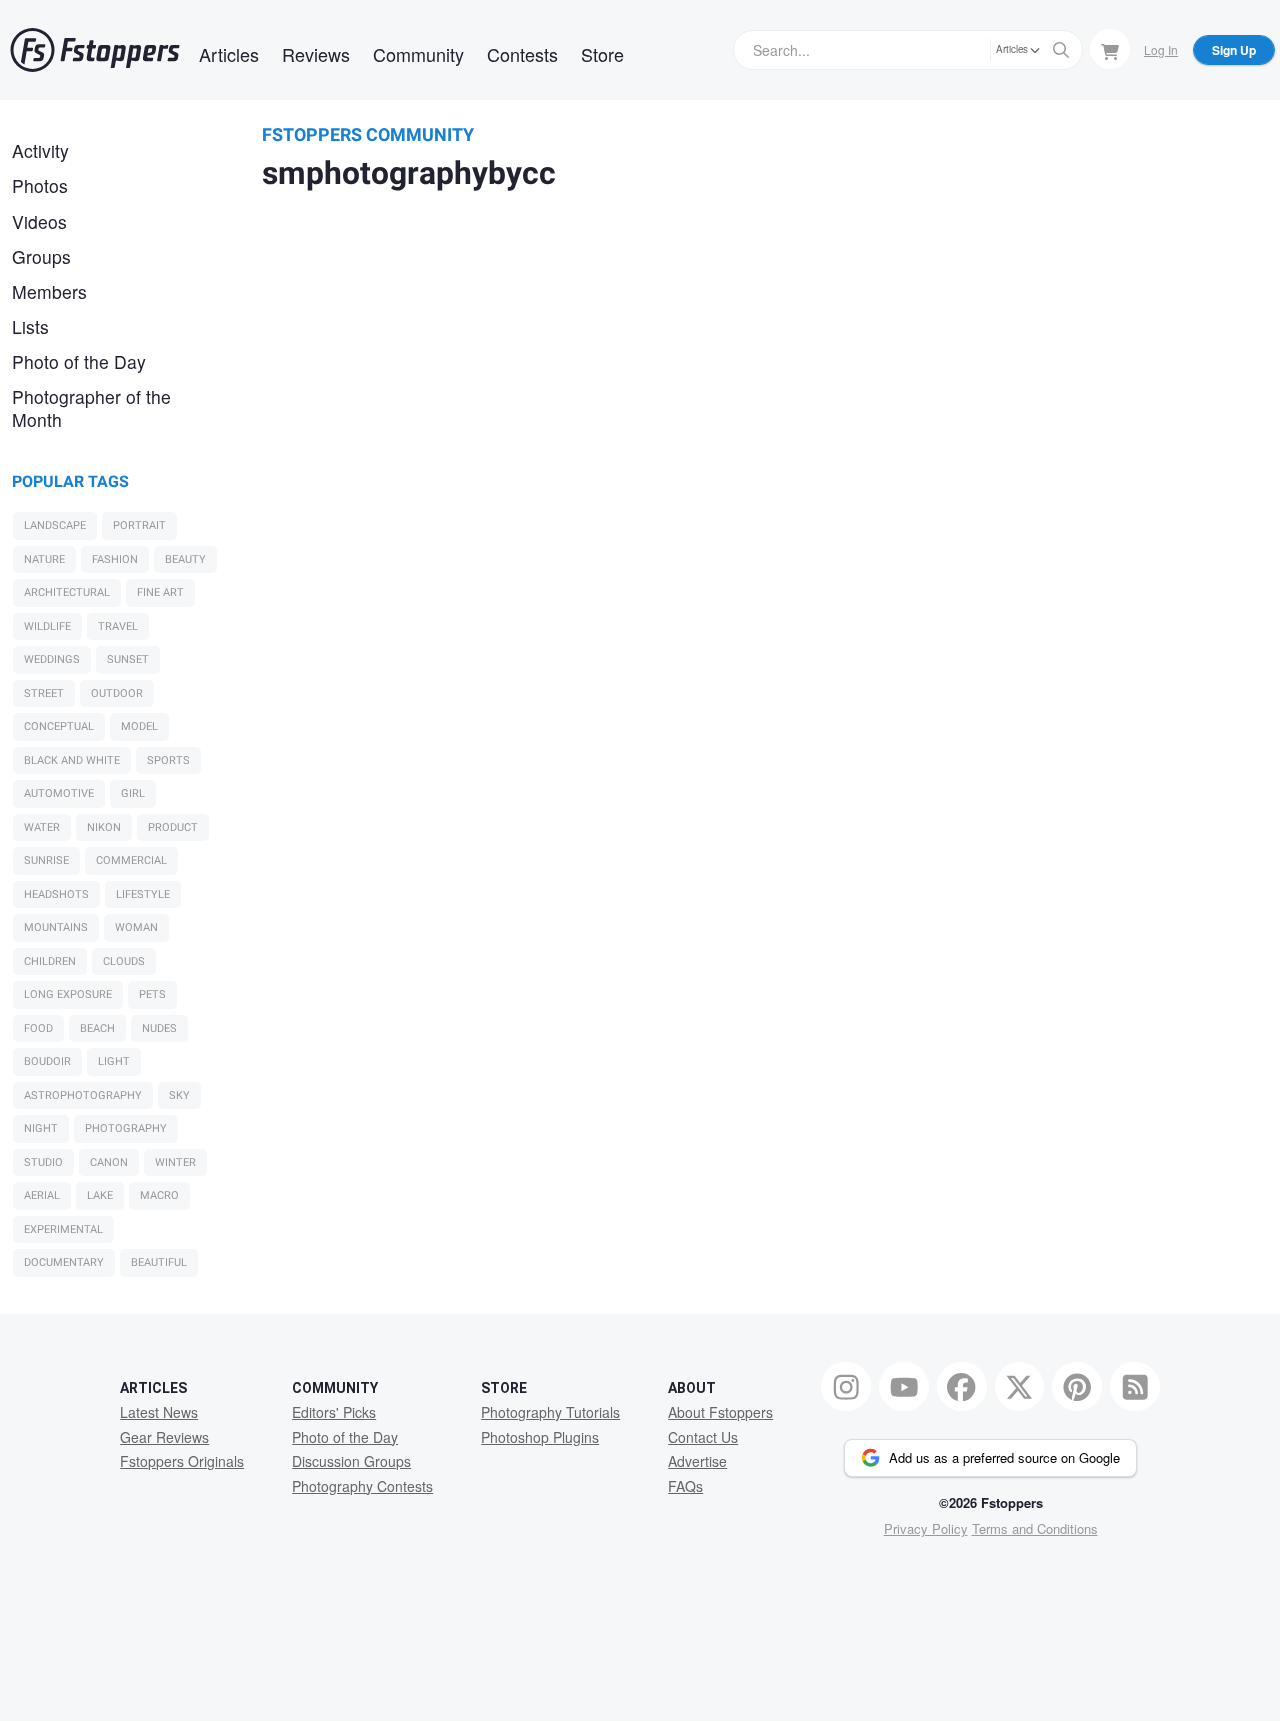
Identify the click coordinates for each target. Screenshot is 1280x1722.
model (139, 726)
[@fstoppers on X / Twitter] (1020, 1387)
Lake (100, 1195)
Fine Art (160, 592)
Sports (168, 760)
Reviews (316, 54)
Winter (175, 1162)
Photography (126, 1128)
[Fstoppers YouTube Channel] (904, 1387)
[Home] (95, 50)
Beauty (185, 559)
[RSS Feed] (1135, 1387)
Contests (522, 54)
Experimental (63, 1229)
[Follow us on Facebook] (962, 1387)
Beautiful (159, 1262)
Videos (39, 221)
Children (50, 961)
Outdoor (117, 693)
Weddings (52, 659)
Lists (30, 326)
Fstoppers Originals (182, 1461)
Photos (40, 185)
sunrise (46, 860)
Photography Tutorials (550, 1412)
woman (136, 927)
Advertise (697, 1461)
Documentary (64, 1262)
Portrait (139, 525)
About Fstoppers (720, 1412)
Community (418, 54)
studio (43, 1162)
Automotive (59, 793)
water (42, 827)
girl (133, 793)
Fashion (115, 559)
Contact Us (703, 1437)
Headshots (56, 894)
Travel (118, 626)
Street (44, 693)
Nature (44, 559)
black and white (72, 760)
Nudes (159, 1028)
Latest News (159, 1412)
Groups (41, 256)
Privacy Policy (926, 1528)
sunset (128, 659)
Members (49, 291)
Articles (229, 54)
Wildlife (47, 626)
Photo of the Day (79, 361)
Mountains (56, 927)
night (41, 1128)
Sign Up (1234, 50)
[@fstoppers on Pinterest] (1077, 1387)
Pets (152, 994)
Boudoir (47, 1061)
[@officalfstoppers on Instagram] (846, 1387)
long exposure (68, 994)
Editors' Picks (334, 1412)
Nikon (104, 827)
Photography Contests (362, 1486)
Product (173, 827)
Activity (40, 150)
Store (602, 54)
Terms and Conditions (1035, 1528)
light (114, 1061)
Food (38, 1028)
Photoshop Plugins (540, 1437)
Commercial (131, 860)
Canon (109, 1162)
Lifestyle (143, 894)
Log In (1161, 49)
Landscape (55, 525)
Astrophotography (83, 1095)
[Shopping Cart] (1110, 49)
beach (97, 1028)
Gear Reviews (164, 1437)
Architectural (67, 592)
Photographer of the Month (91, 408)
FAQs (685, 1486)
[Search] (1061, 50)
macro (159, 1195)
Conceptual (59, 726)
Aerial (42, 1195)
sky (179, 1095)
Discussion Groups (351, 1461)
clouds (124, 961)
